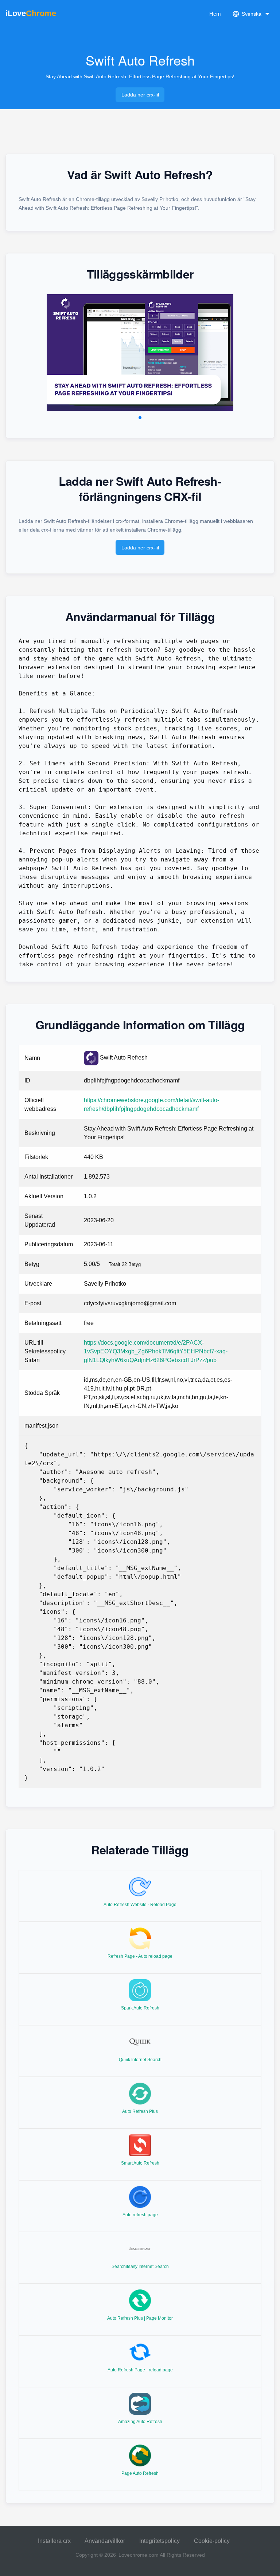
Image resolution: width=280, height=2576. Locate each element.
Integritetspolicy (160, 2541)
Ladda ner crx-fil (140, 95)
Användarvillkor (105, 2541)
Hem (215, 14)
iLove (31, 13)
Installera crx (54, 2541)
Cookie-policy (212, 2541)
